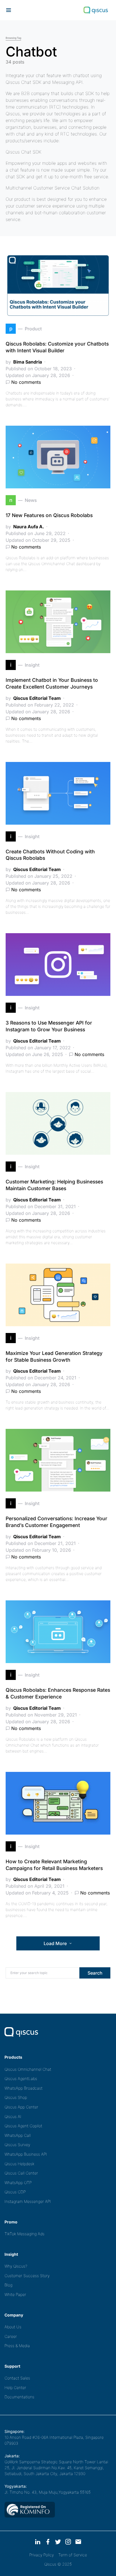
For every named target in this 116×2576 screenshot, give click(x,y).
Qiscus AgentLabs (21, 2078)
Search (95, 1973)
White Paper (15, 2294)
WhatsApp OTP (18, 2183)
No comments (26, 382)
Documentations (19, 2397)
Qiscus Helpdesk (19, 2164)
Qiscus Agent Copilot (23, 2126)
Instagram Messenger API (28, 2201)
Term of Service (73, 2555)
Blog (8, 2285)
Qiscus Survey (17, 2145)
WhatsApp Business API (26, 2154)
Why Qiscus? (16, 2266)
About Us (13, 2327)
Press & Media (17, 2346)
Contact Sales (17, 2378)
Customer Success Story (27, 2276)
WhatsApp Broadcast (24, 2088)
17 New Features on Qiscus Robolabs (49, 515)
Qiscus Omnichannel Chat (28, 2069)
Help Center (15, 2387)
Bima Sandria (28, 362)
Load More (55, 1943)
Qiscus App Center (21, 2107)
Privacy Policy (42, 2555)
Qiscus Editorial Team (37, 698)
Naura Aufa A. (29, 527)
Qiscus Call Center (21, 2173)
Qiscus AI (13, 2116)
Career (11, 2336)
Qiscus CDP (15, 2192)
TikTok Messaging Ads (24, 2234)
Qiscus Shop (16, 2097)
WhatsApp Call (18, 2135)
